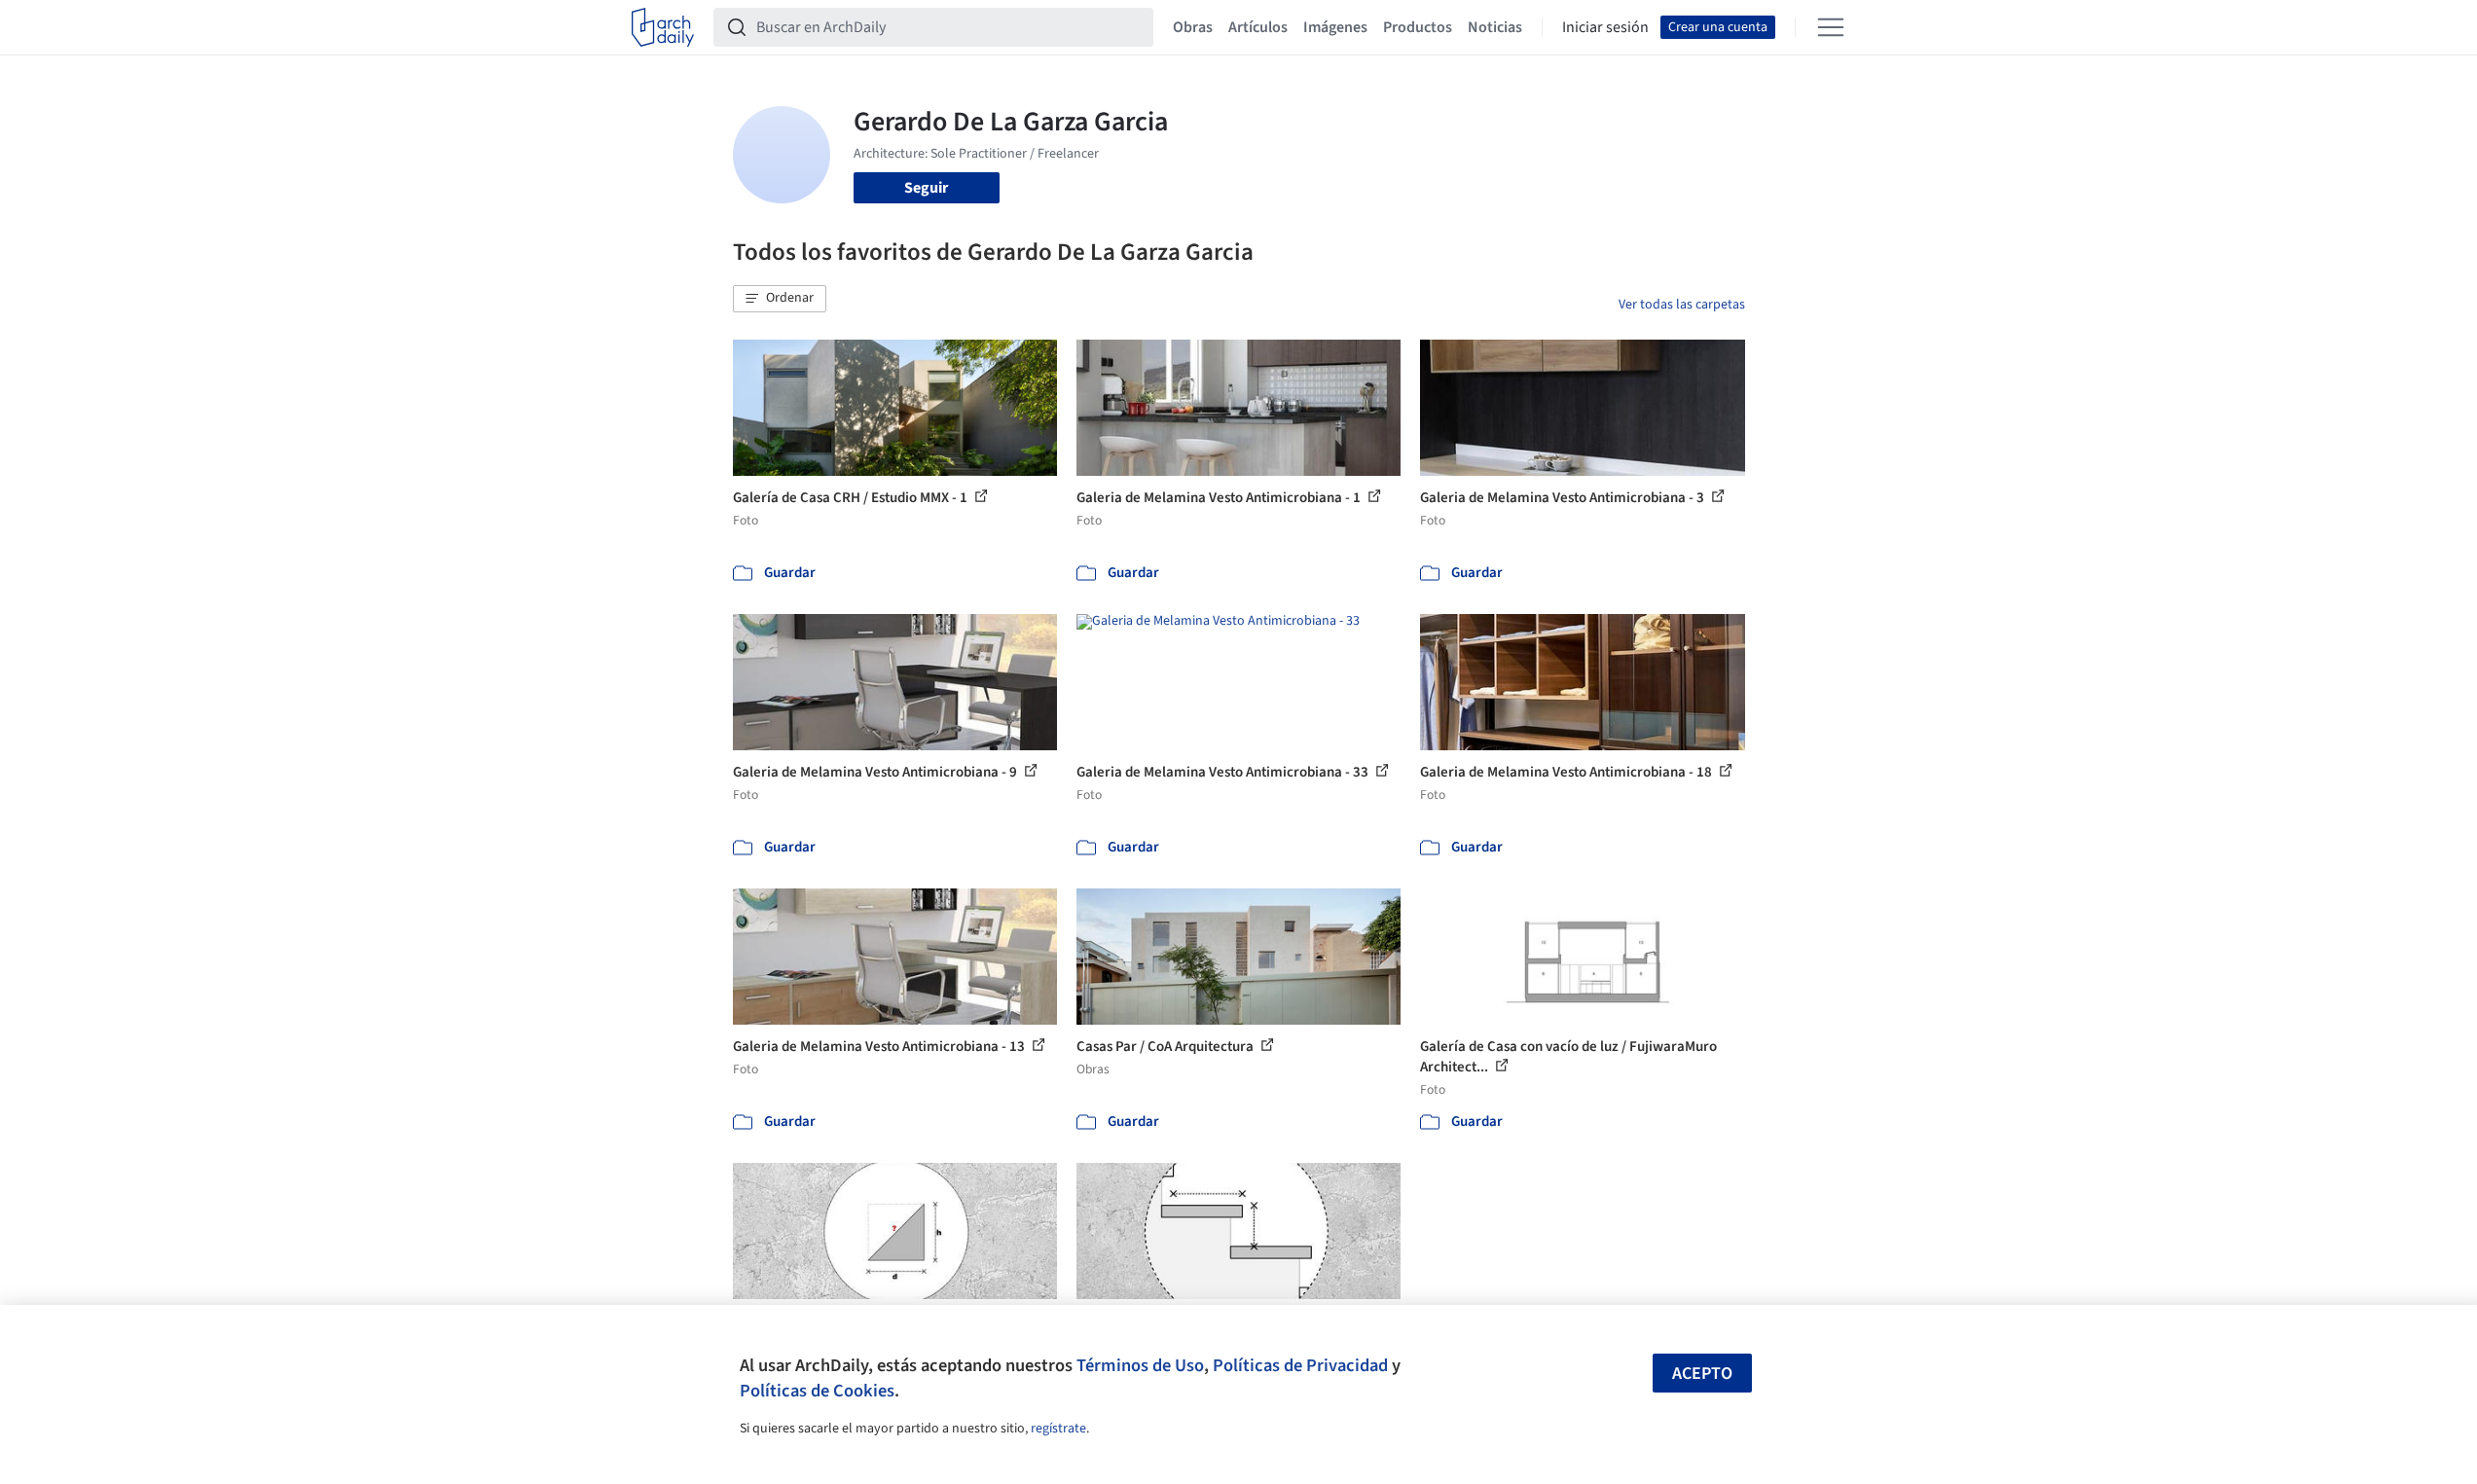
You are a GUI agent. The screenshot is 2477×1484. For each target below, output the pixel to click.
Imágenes (1335, 27)
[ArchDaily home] (663, 27)
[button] (780, 299)
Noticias (1495, 27)
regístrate (1058, 1429)
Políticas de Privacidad (1300, 1365)
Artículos (1258, 27)
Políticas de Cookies (817, 1391)
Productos (1418, 27)
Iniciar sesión (1605, 27)
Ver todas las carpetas (1682, 305)
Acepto (1702, 1374)
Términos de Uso (1140, 1365)
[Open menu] (1831, 27)
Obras (1193, 27)
